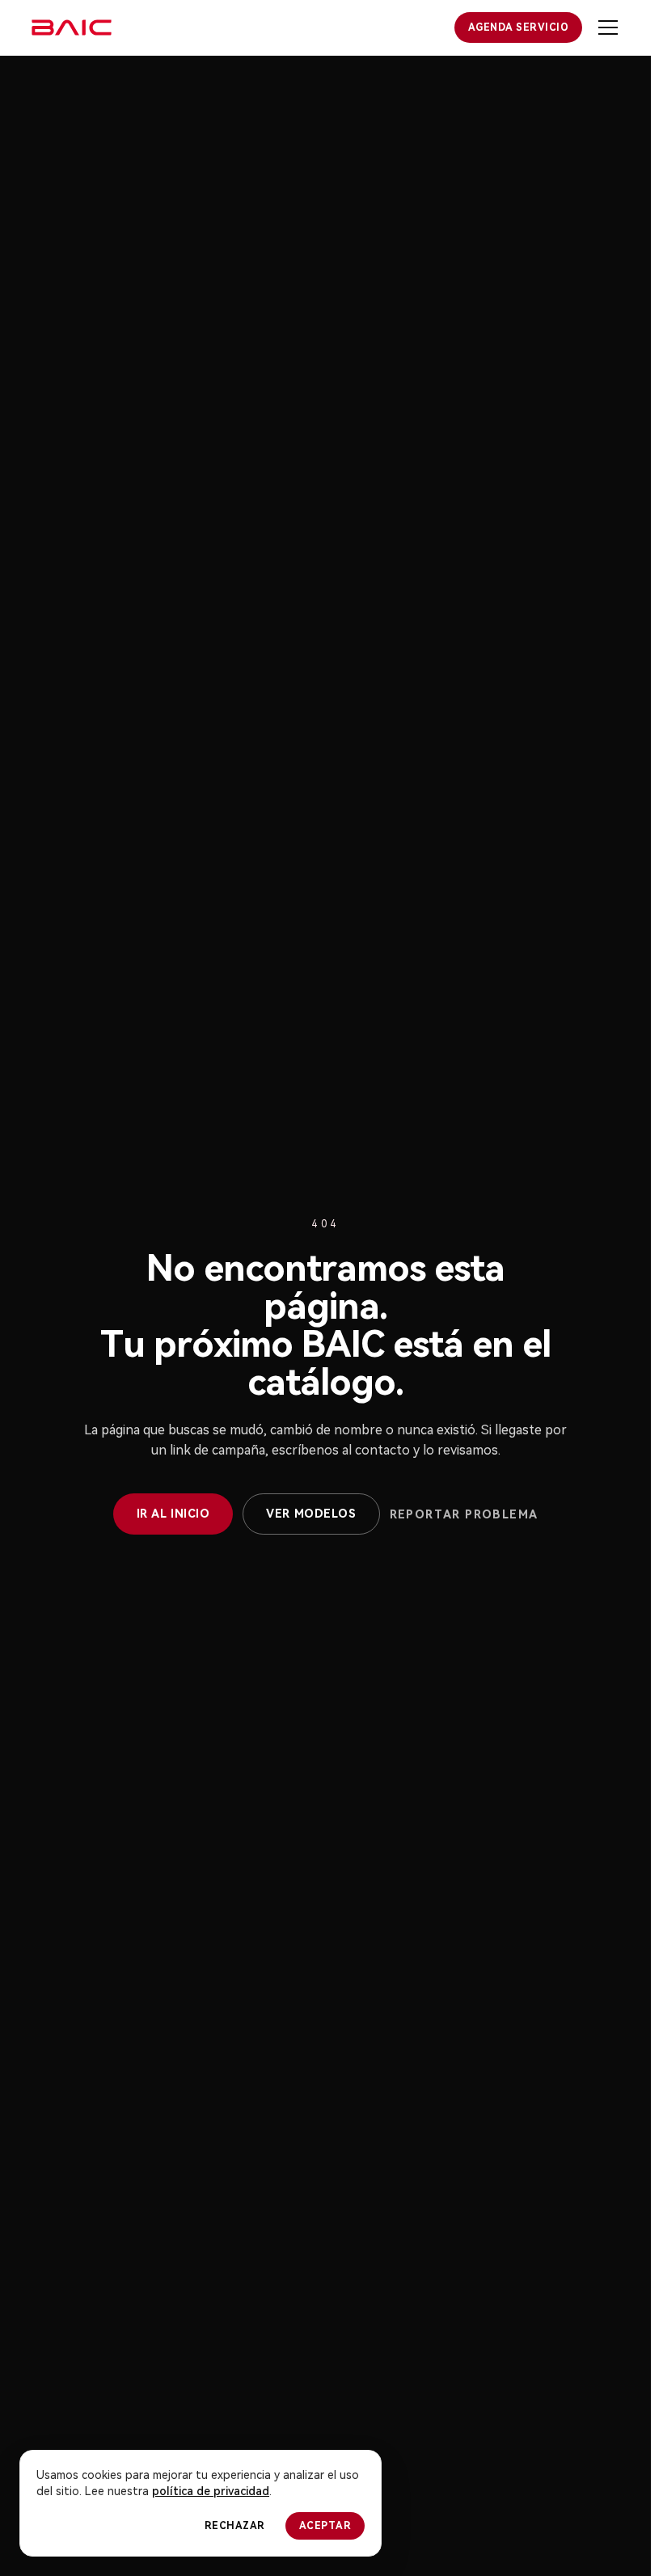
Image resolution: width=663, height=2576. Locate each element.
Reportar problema (464, 1514)
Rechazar (235, 2526)
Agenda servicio (518, 27)
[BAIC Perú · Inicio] (72, 27)
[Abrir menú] (608, 27)
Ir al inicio (173, 1514)
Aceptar (325, 2526)
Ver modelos (311, 1514)
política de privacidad (211, 2491)
